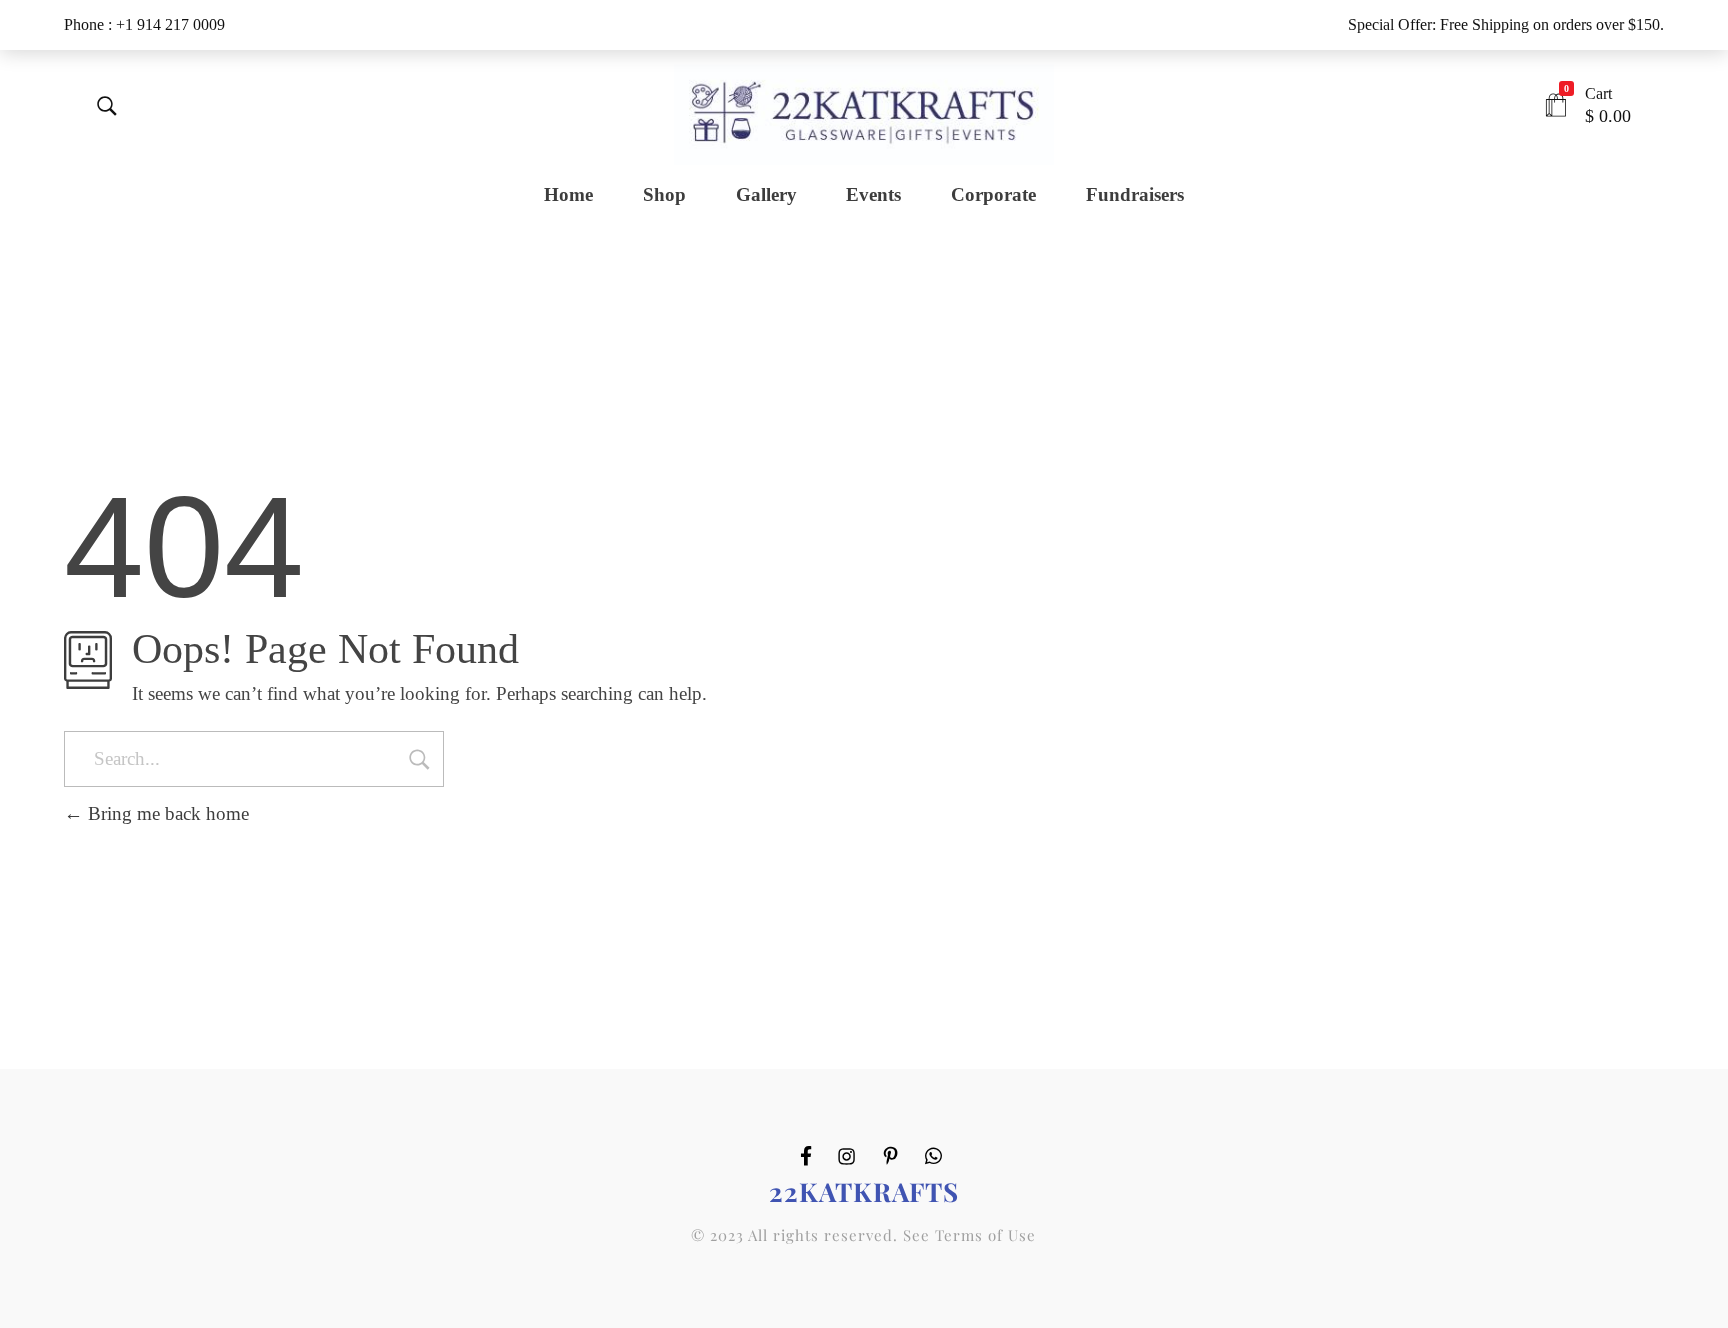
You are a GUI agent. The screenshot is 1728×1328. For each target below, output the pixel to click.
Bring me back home (166, 813)
